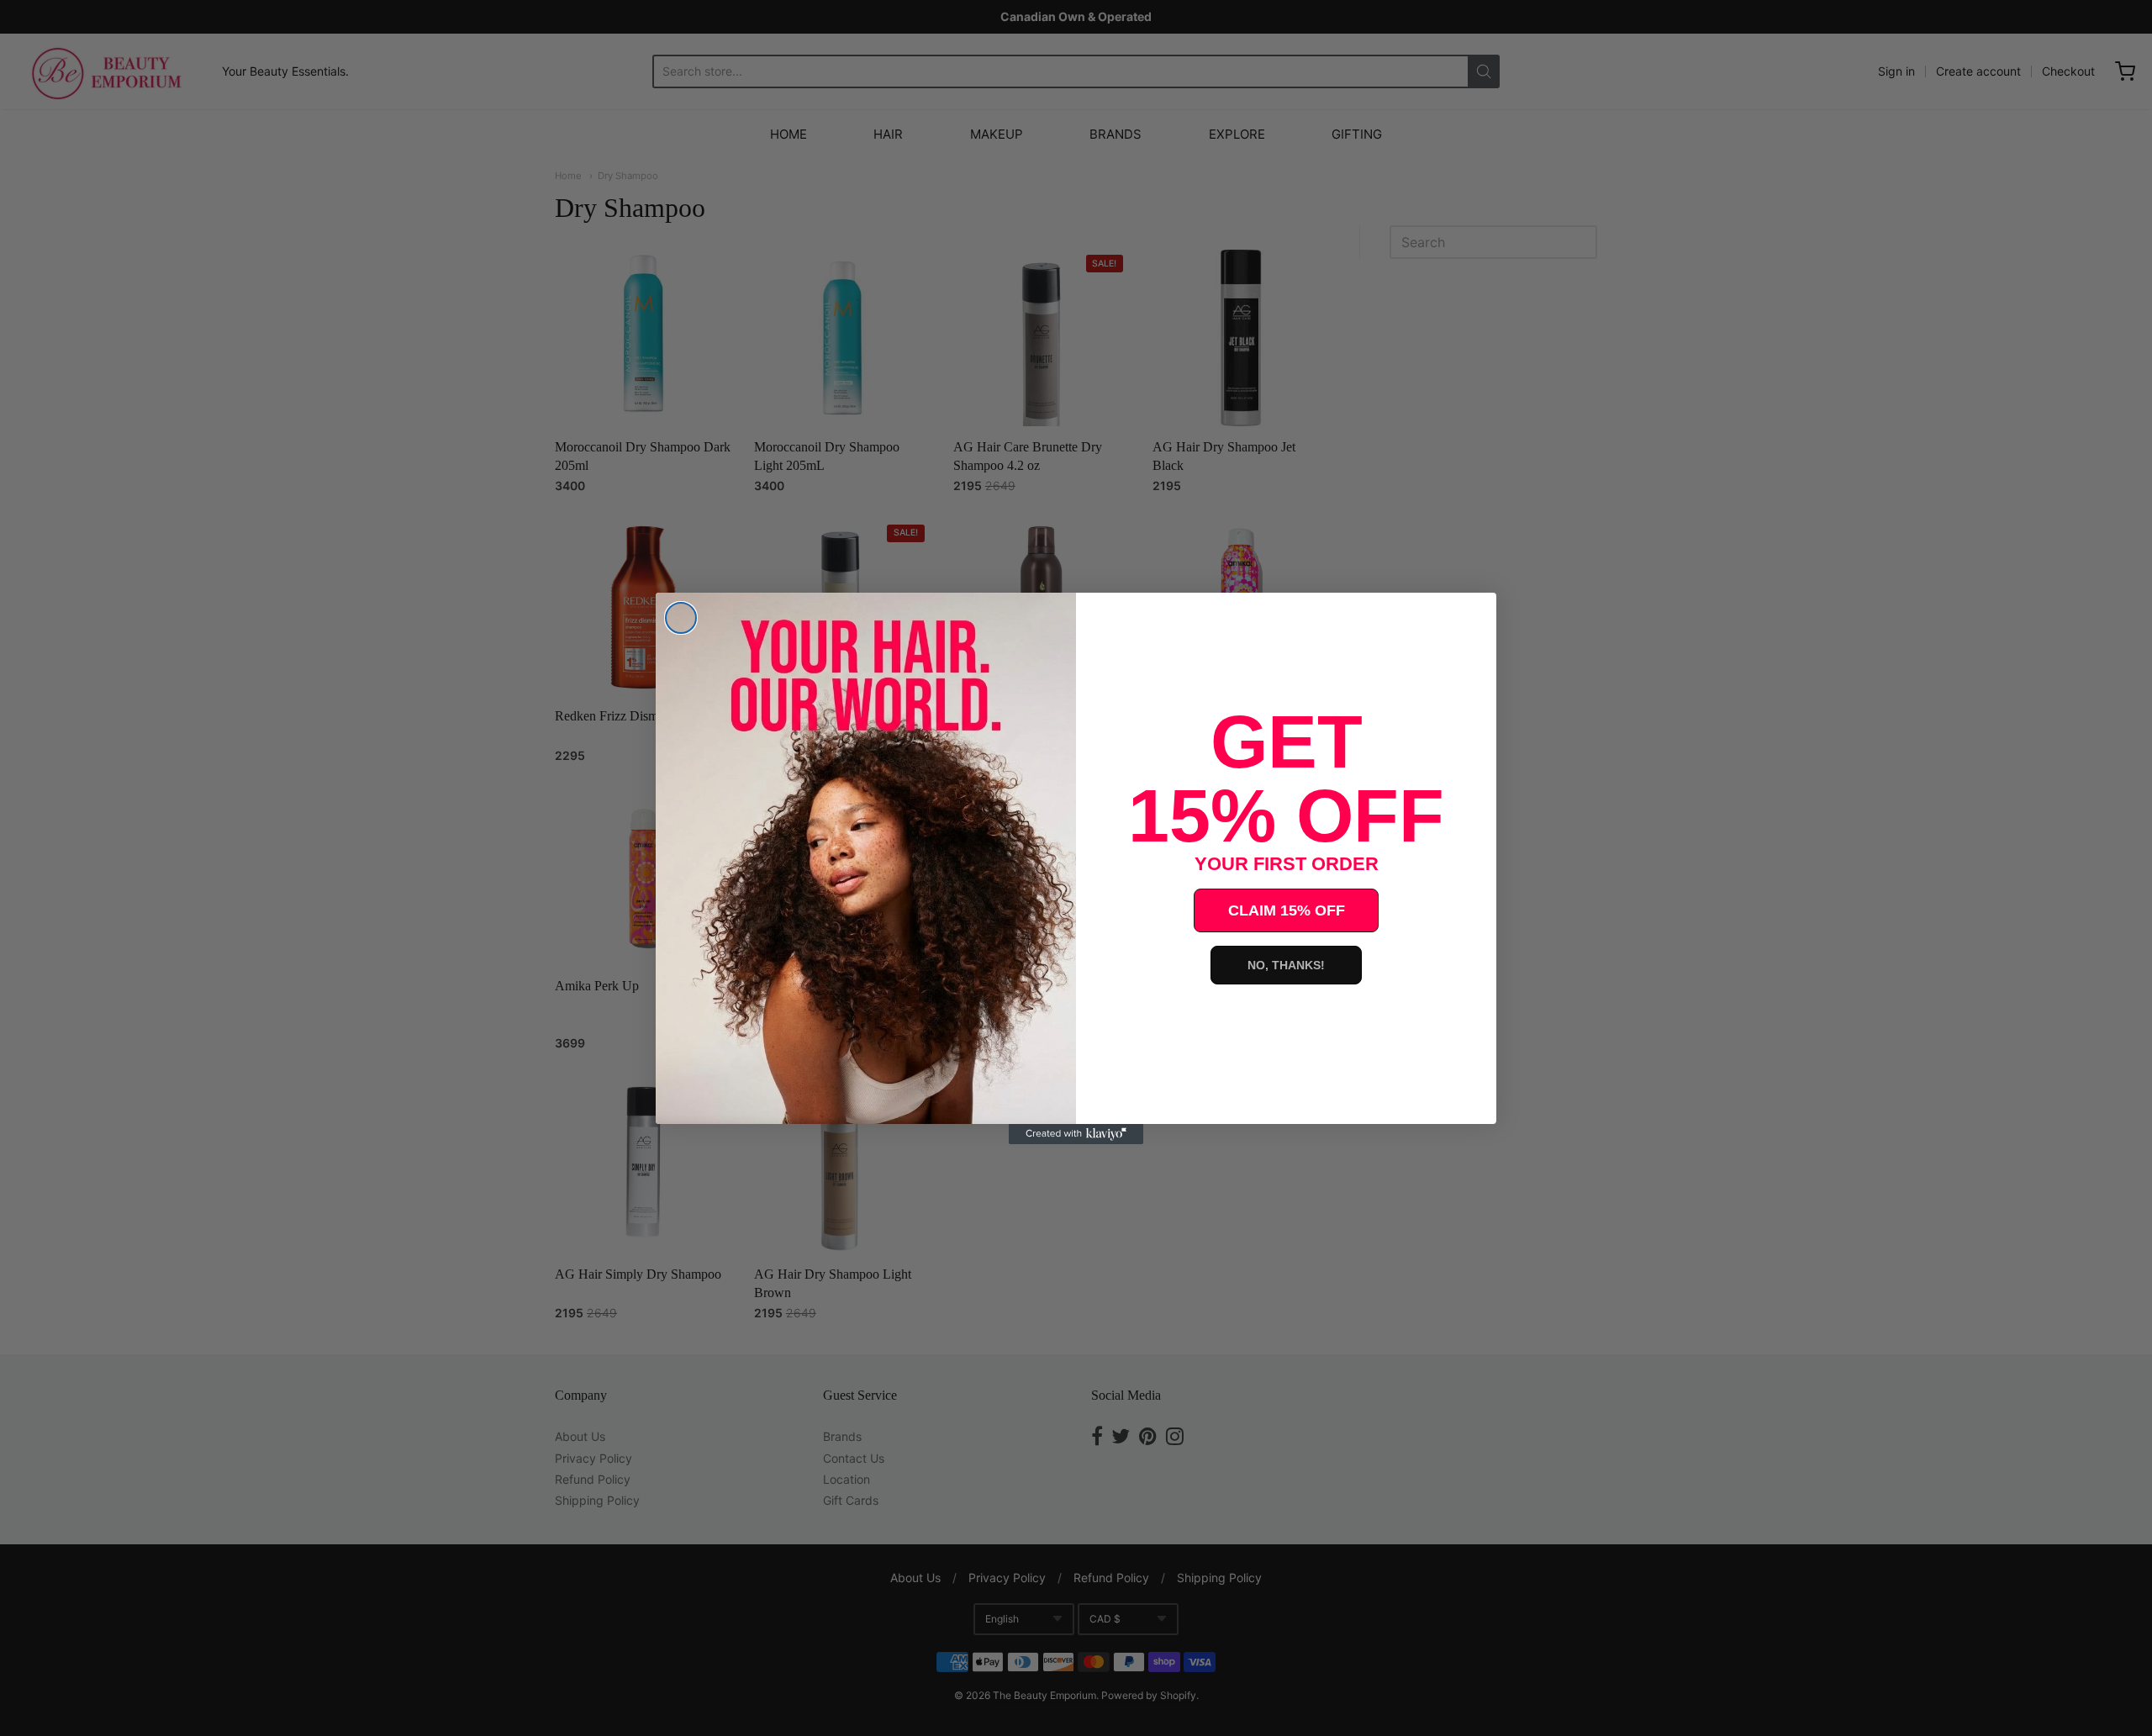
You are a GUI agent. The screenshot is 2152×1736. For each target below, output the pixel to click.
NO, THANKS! (1286, 965)
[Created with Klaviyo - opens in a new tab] (1076, 1134)
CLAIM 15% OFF (1287, 910)
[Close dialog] (681, 618)
